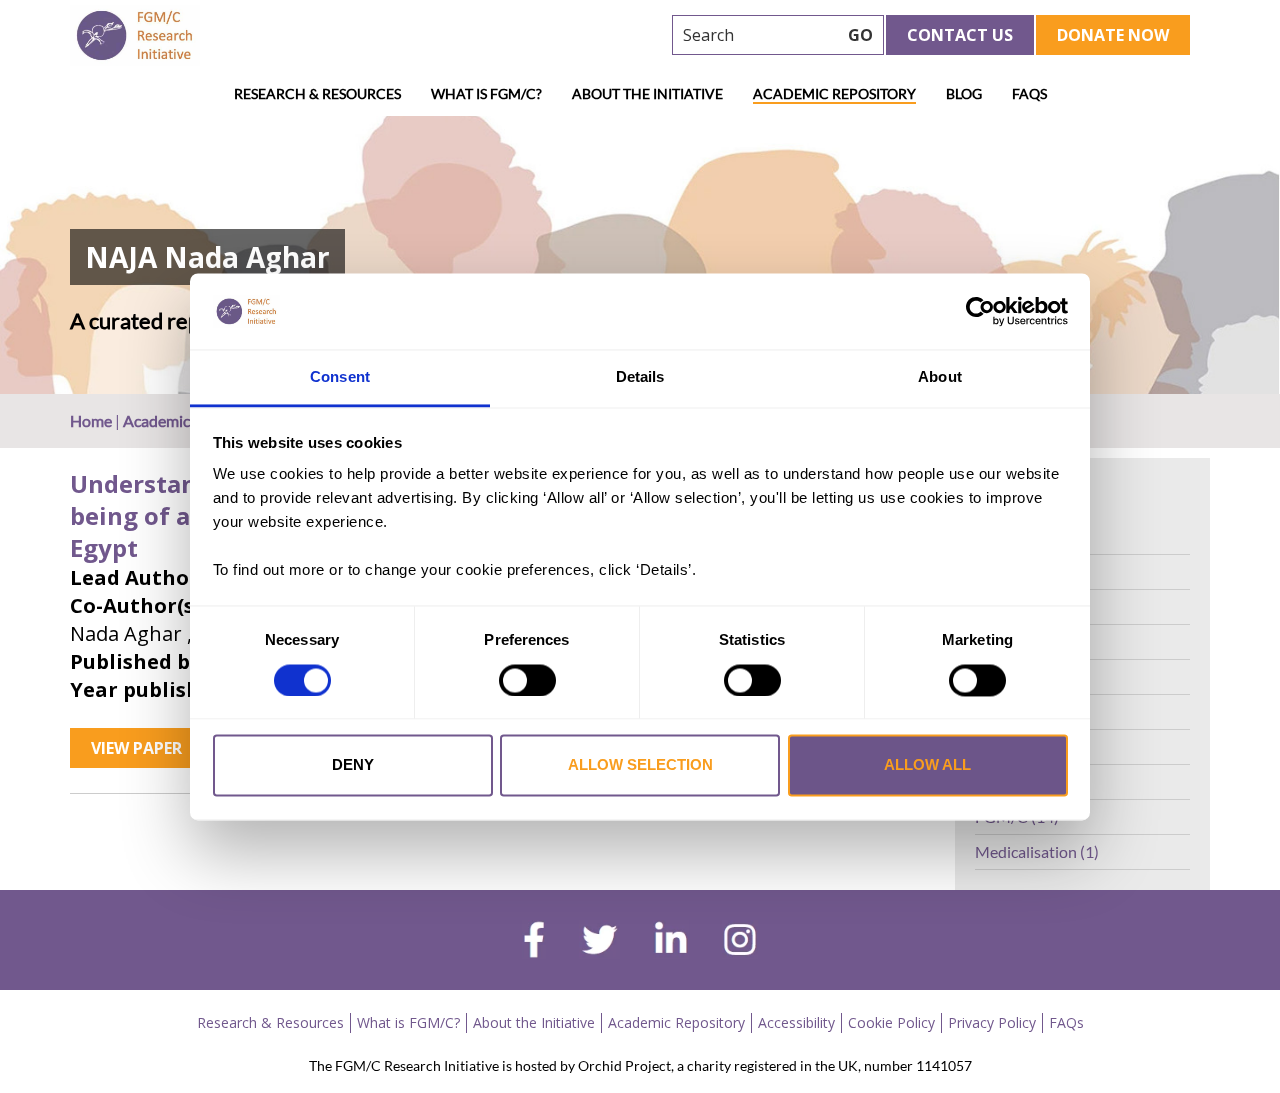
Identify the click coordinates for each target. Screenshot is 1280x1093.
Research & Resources (317, 93)
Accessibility (796, 1022)
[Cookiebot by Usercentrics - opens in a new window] (980, 311)
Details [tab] (640, 377)
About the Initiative (647, 93)
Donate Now (1113, 35)
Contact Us (960, 35)
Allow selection (640, 765)
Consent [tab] (340, 377)
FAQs (1029, 93)
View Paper (136, 748)
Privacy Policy (992, 1022)
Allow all (927, 765)
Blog (964, 93)
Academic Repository (834, 93)
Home (91, 420)
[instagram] (740, 942)
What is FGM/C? (486, 93)
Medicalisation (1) (1037, 851)
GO (860, 35)
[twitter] (599, 942)
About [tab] (940, 377)
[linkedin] (671, 942)
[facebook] (534, 942)
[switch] (527, 680)
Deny (353, 765)
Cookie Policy (891, 1022)
